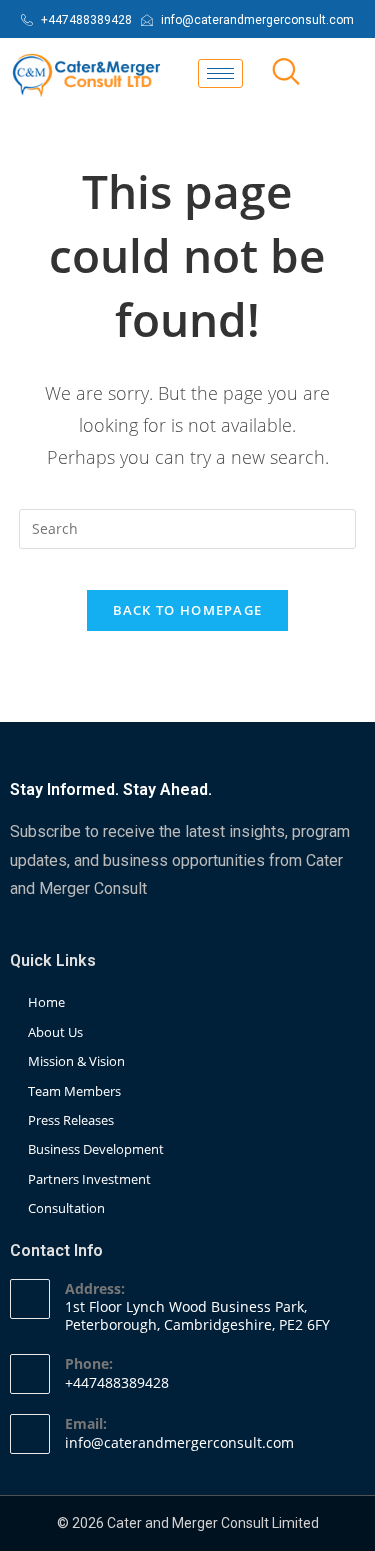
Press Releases (71, 1120)
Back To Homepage (188, 610)
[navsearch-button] (286, 73)
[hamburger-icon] (220, 73)
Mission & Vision (76, 1061)
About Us (55, 1032)
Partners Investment (89, 1179)
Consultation (66, 1208)
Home (46, 1002)
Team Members (74, 1091)
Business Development (96, 1149)
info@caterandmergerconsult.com (179, 1442)
